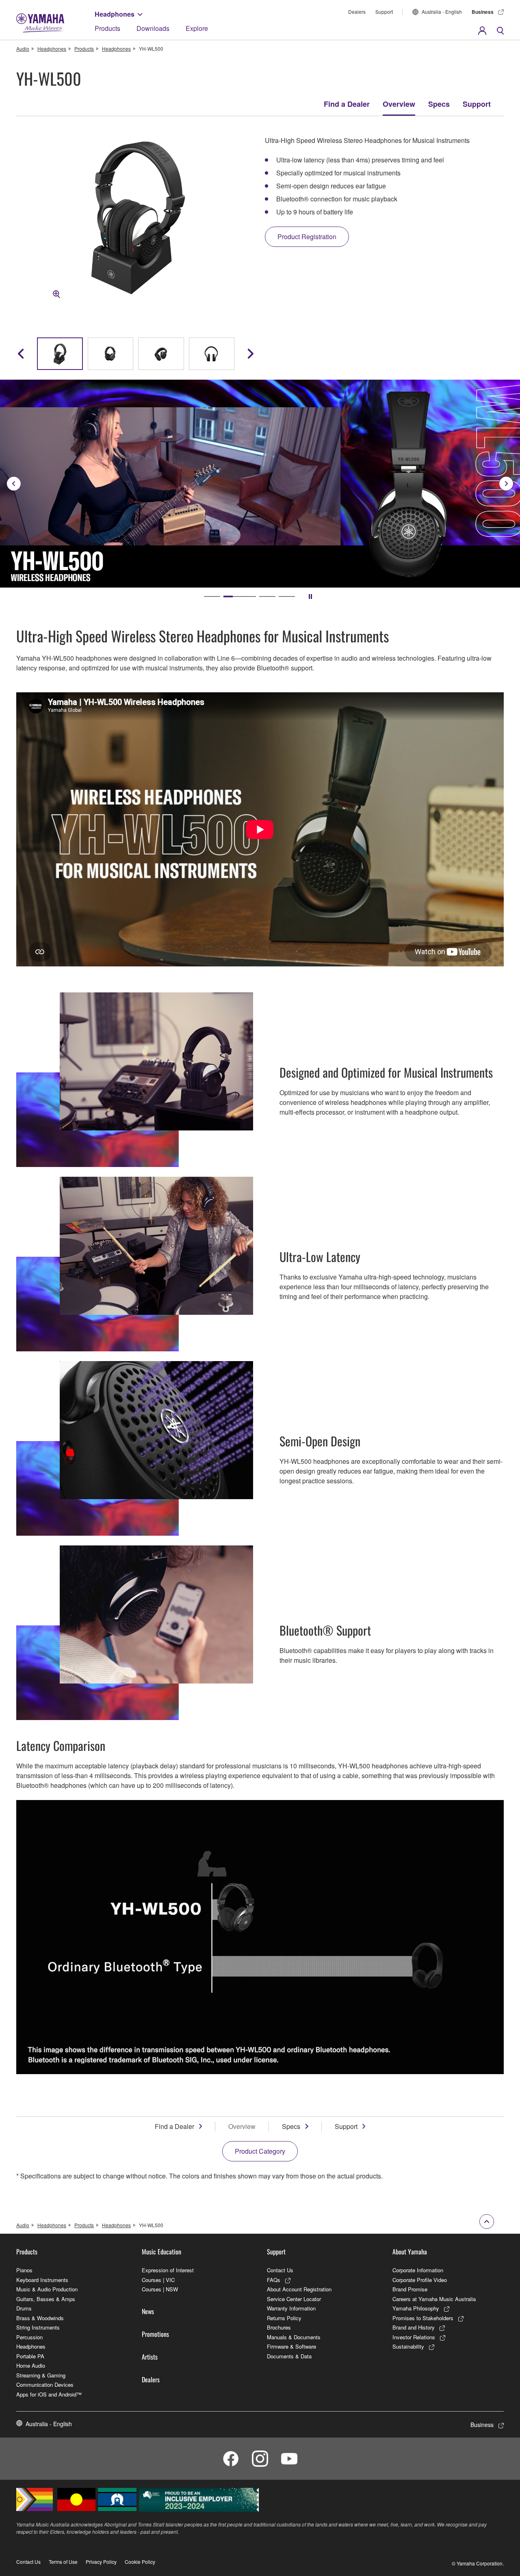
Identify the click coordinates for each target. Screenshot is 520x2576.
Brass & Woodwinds (40, 2318)
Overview (399, 104)
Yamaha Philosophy (416, 2308)
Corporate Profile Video (420, 2280)
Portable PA (30, 2356)
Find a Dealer (347, 104)
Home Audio (31, 2365)
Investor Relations (414, 2337)
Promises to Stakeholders (423, 2318)
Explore (197, 28)
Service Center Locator (294, 2299)
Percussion (29, 2337)
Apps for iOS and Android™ (49, 2394)
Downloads (153, 28)
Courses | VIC (158, 2280)
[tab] (212, 596)
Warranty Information (291, 2308)
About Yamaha (410, 2252)
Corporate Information (418, 2270)
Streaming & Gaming (41, 2375)
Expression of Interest (168, 2270)
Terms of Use (63, 2562)
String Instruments (38, 2327)
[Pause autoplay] (310, 596)
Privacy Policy (101, 2562)
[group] (60, 354)
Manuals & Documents (294, 2337)
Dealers (357, 12)
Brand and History (414, 2327)
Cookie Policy (140, 2562)
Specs (439, 104)
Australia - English (442, 12)
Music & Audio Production (47, 2289)
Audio (23, 49)
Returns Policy (284, 2318)
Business (483, 12)
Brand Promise (410, 2289)
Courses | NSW (160, 2289)
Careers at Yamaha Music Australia (434, 2299)
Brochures (279, 2327)
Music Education (161, 2252)
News (148, 2311)
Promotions (155, 2334)
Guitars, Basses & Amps (46, 2299)
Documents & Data (289, 2356)
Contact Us (280, 2270)
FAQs (274, 2280)
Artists (150, 2357)
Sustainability (408, 2346)
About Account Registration (299, 2289)
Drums (24, 2308)
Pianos (24, 2270)
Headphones (115, 14)
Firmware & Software (291, 2346)
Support (384, 12)
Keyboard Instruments (42, 2280)
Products (107, 28)
